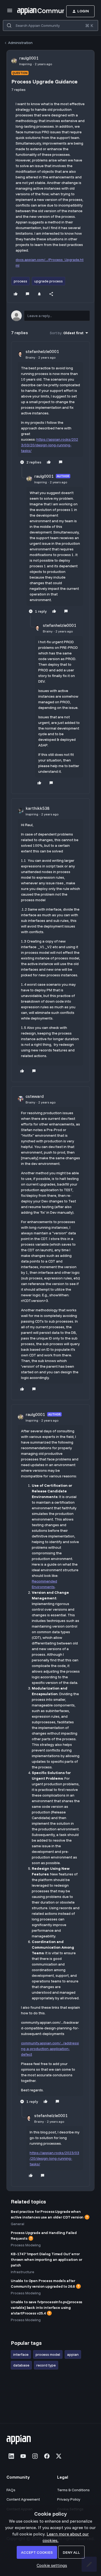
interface (21, 2354)
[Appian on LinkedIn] (11, 2456)
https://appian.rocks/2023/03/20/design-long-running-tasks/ (50, 445)
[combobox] (50, 25)
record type (46, 2365)
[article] (50, 407)
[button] (10, 12)
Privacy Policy (69, 2499)
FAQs (11, 2490)
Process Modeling (26, 2245)
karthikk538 (38, 808)
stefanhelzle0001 (42, 351)
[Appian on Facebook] (47, 2456)
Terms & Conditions (73, 2490)
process (20, 281)
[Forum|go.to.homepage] (33, 11)
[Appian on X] (59, 2456)
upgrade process (48, 281)
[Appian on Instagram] (35, 2456)
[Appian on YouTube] (23, 2456)
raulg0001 (29, 58)
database (21, 2365)
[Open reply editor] (50, 316)
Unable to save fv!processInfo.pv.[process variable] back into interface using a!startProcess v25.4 (46, 2308)
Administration (20, 43)
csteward (35, 1096)
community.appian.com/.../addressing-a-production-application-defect (50, 2049)
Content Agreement (23, 2499)
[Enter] (9, 25)
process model (48, 2354)
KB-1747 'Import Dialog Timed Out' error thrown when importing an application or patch (46, 2259)
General (18, 2224)
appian (73, 2354)
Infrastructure (22, 2272)
